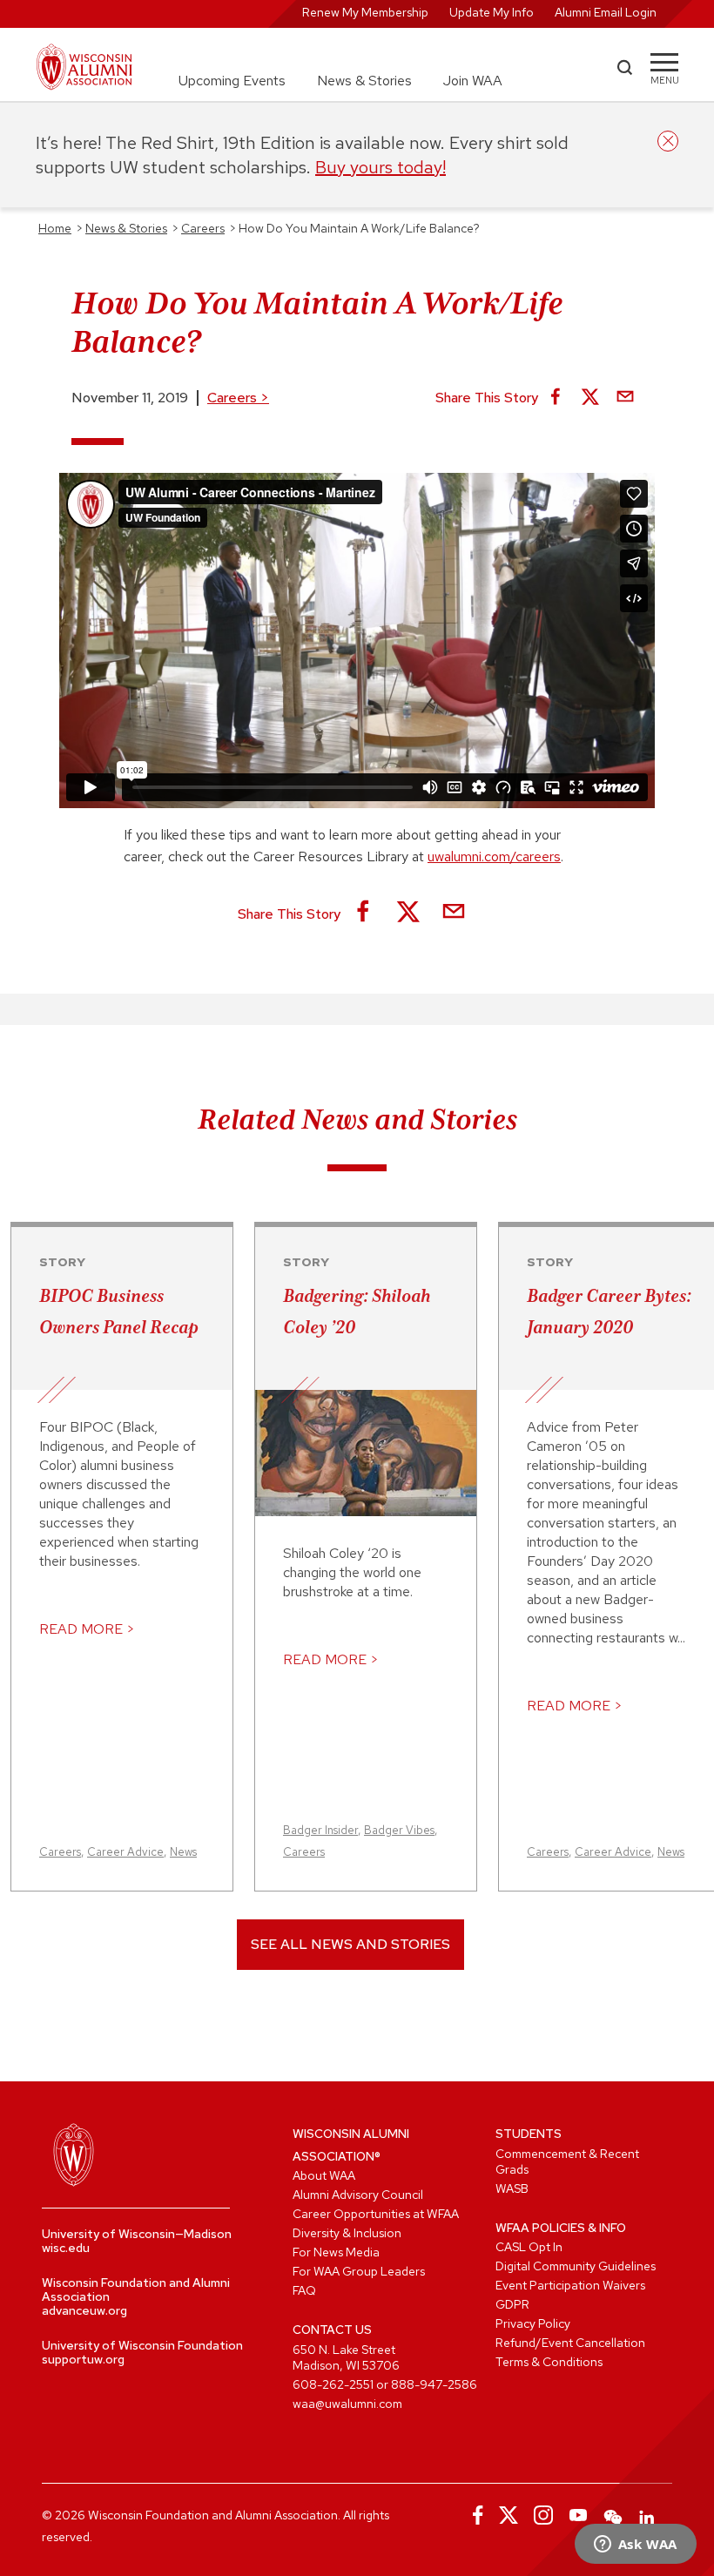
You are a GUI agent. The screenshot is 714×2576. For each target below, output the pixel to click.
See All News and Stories (350, 1944)
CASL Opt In (529, 2247)
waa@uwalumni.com (347, 2404)
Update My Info (492, 12)
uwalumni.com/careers (494, 856)
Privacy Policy (533, 2323)
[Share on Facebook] (556, 398)
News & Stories (364, 81)
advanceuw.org (84, 2310)
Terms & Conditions (549, 2362)
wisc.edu (66, 2248)
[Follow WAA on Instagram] (543, 2515)
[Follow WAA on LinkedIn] (648, 2515)
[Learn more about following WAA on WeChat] (613, 2515)
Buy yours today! (381, 167)
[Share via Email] (625, 398)
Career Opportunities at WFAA (376, 2214)
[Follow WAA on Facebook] (474, 2515)
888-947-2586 (434, 2384)
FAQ (304, 2290)
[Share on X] (590, 398)
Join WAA (473, 81)
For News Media (336, 2252)
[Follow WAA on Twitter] (509, 2515)
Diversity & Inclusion (347, 2233)
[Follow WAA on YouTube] (578, 2515)
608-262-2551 (333, 2384)
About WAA (324, 2175)
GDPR (512, 2304)
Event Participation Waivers (570, 2285)
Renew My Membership (365, 12)
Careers (238, 398)
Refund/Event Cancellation (570, 2343)
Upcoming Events (232, 81)
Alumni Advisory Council (358, 2195)
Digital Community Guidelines (576, 2266)
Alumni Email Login (606, 12)
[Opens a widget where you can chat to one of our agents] (635, 2546)
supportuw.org (83, 2359)
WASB (512, 2188)
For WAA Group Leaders (359, 2271)
